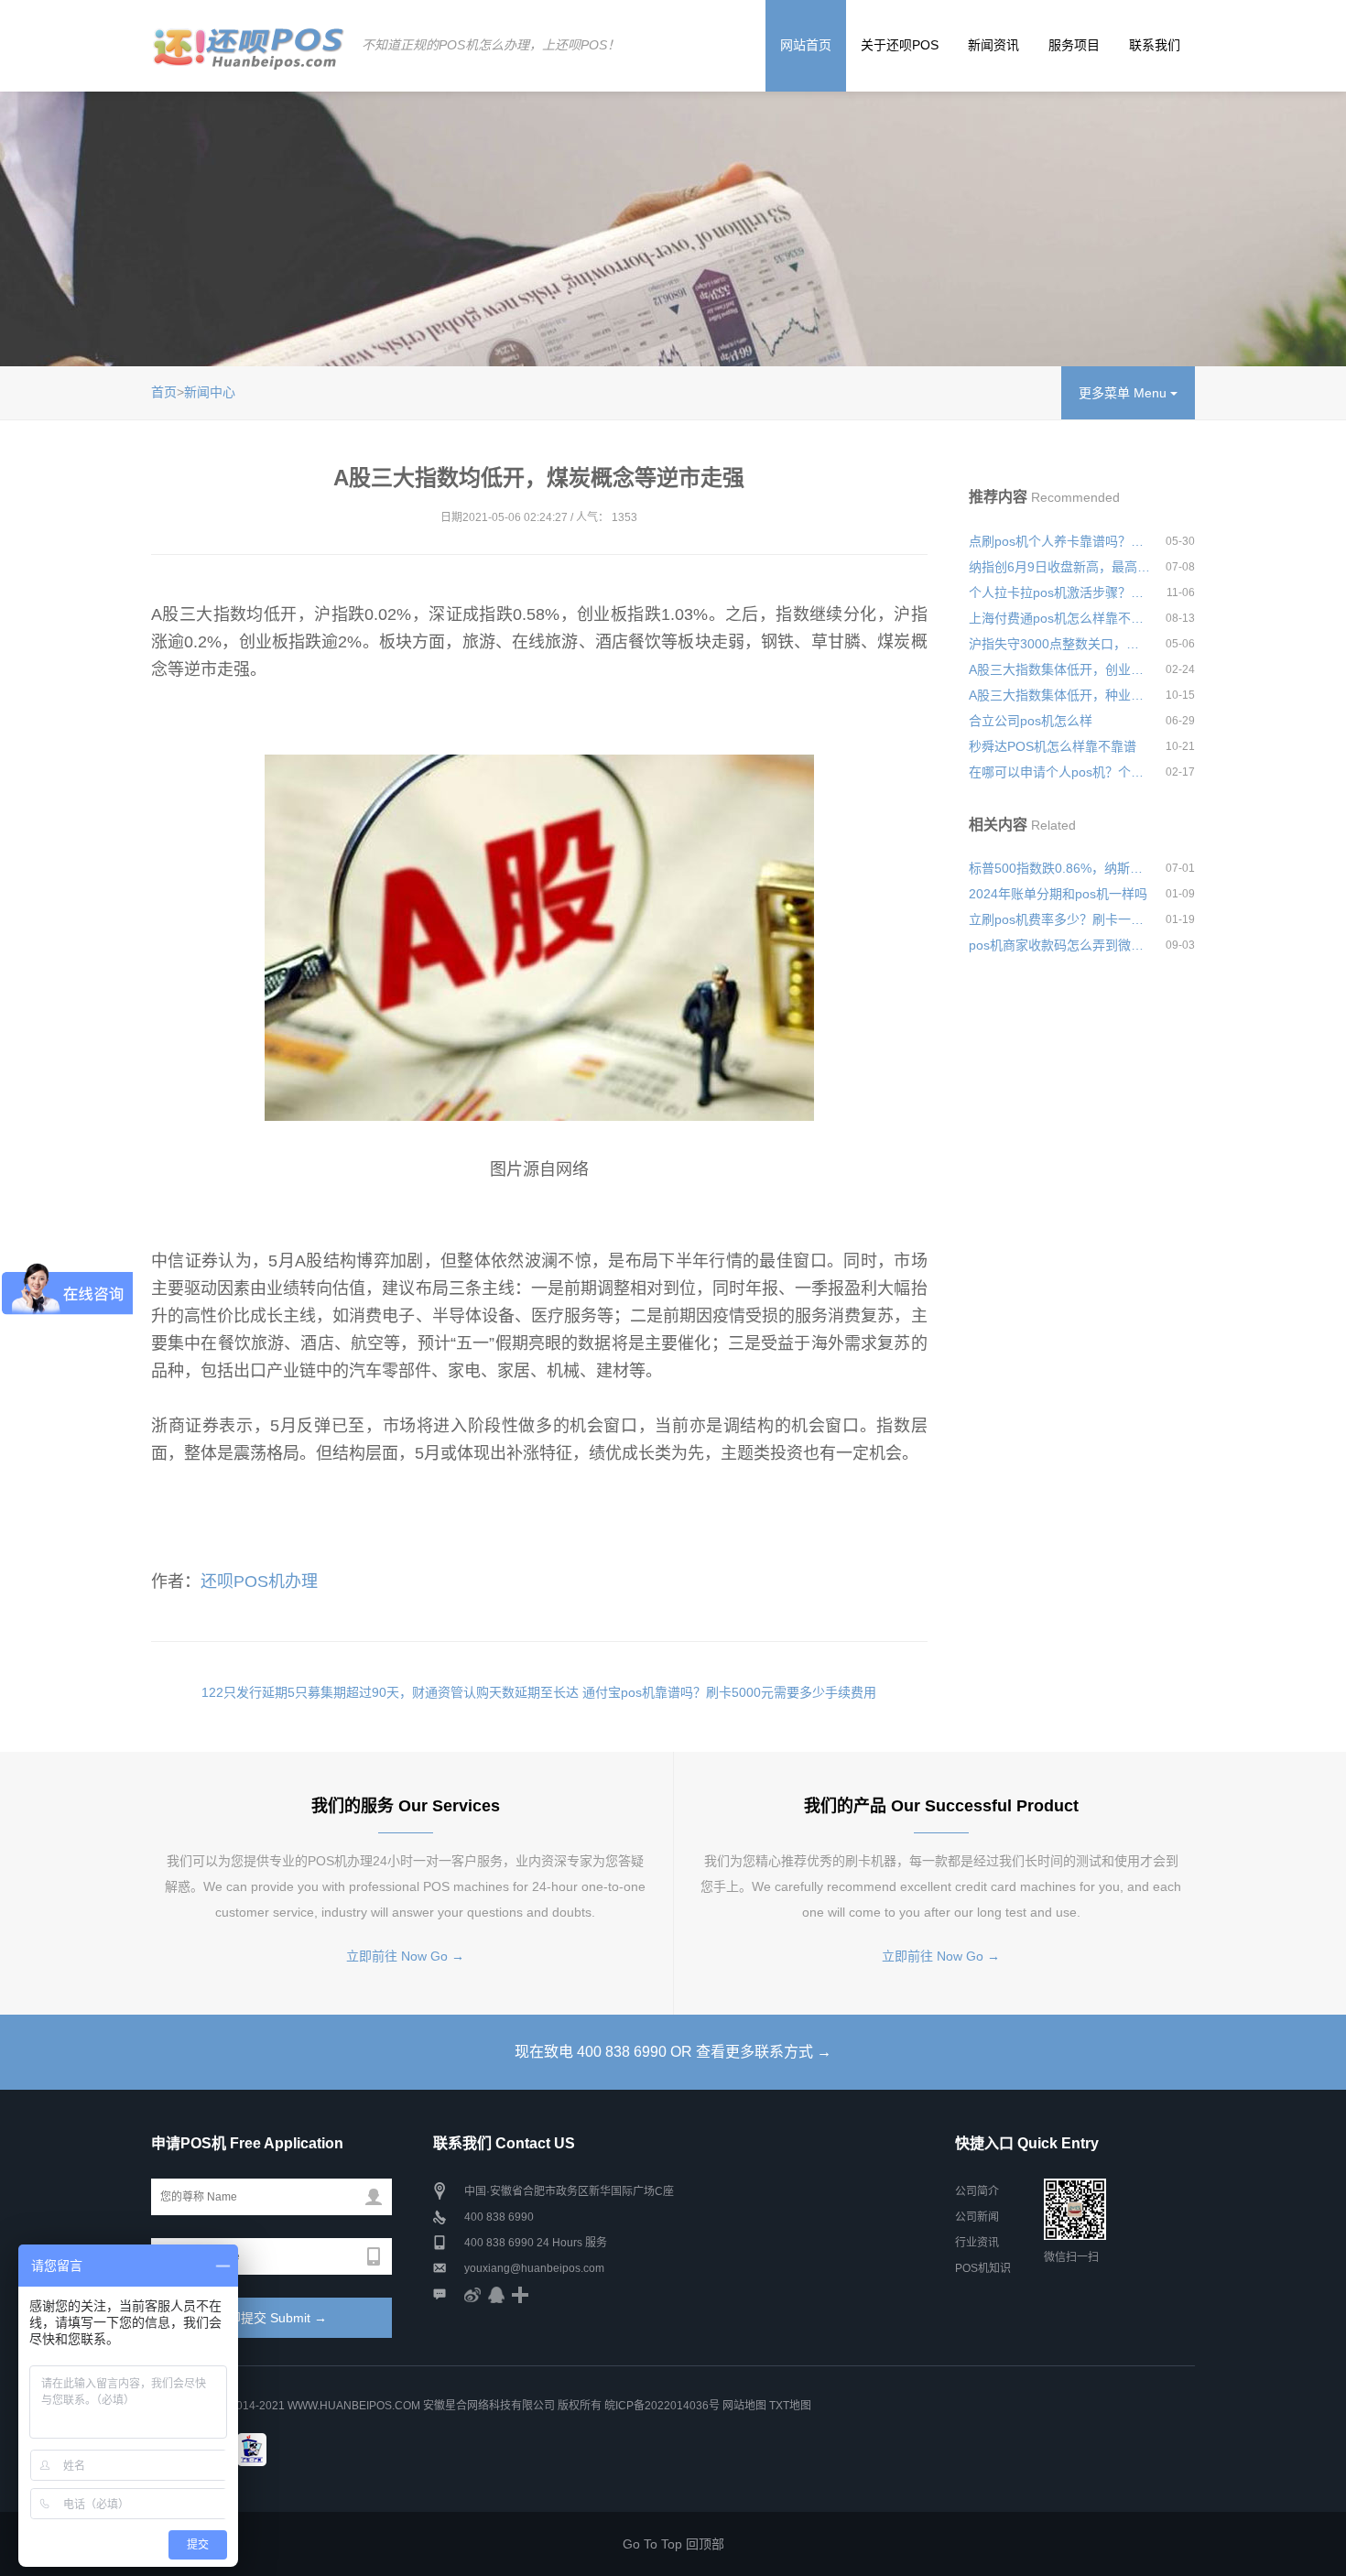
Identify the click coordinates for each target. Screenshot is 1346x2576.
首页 (164, 392)
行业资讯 (977, 2243)
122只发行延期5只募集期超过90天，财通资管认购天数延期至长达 (390, 1692)
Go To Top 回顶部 (673, 2544)
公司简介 (977, 2191)
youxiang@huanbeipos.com (534, 2268)
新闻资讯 (993, 45)
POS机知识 (983, 2268)
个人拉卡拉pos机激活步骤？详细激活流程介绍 (1059, 592)
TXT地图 (790, 2406)
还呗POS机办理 (259, 1581)
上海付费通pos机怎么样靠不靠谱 (1059, 618)
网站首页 (806, 45)
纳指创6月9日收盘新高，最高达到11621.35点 (1059, 567)
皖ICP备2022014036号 (663, 2406)
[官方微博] (472, 2294)
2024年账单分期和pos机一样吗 (1058, 894)
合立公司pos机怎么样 (1031, 721)
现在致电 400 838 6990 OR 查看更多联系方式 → (673, 2052)
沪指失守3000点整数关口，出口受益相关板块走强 (1059, 644)
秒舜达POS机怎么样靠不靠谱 (1053, 746)
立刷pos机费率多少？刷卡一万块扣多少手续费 (1059, 919)
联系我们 (1155, 45)
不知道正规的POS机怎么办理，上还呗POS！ (491, 45)
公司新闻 (977, 2217)
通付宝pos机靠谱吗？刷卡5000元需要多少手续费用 (729, 1692)
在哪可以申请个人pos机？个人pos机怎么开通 (1059, 772)
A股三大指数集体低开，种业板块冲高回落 (1059, 695)
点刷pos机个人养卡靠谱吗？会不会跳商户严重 (1059, 541)
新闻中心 (210, 392)
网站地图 (744, 2406)
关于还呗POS (900, 45)
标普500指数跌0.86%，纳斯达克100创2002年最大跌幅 (1059, 868)
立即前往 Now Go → (405, 1956)
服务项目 (1074, 45)
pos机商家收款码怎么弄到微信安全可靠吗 (1059, 945)
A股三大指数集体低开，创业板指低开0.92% (1059, 669)
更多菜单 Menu (1124, 393)
